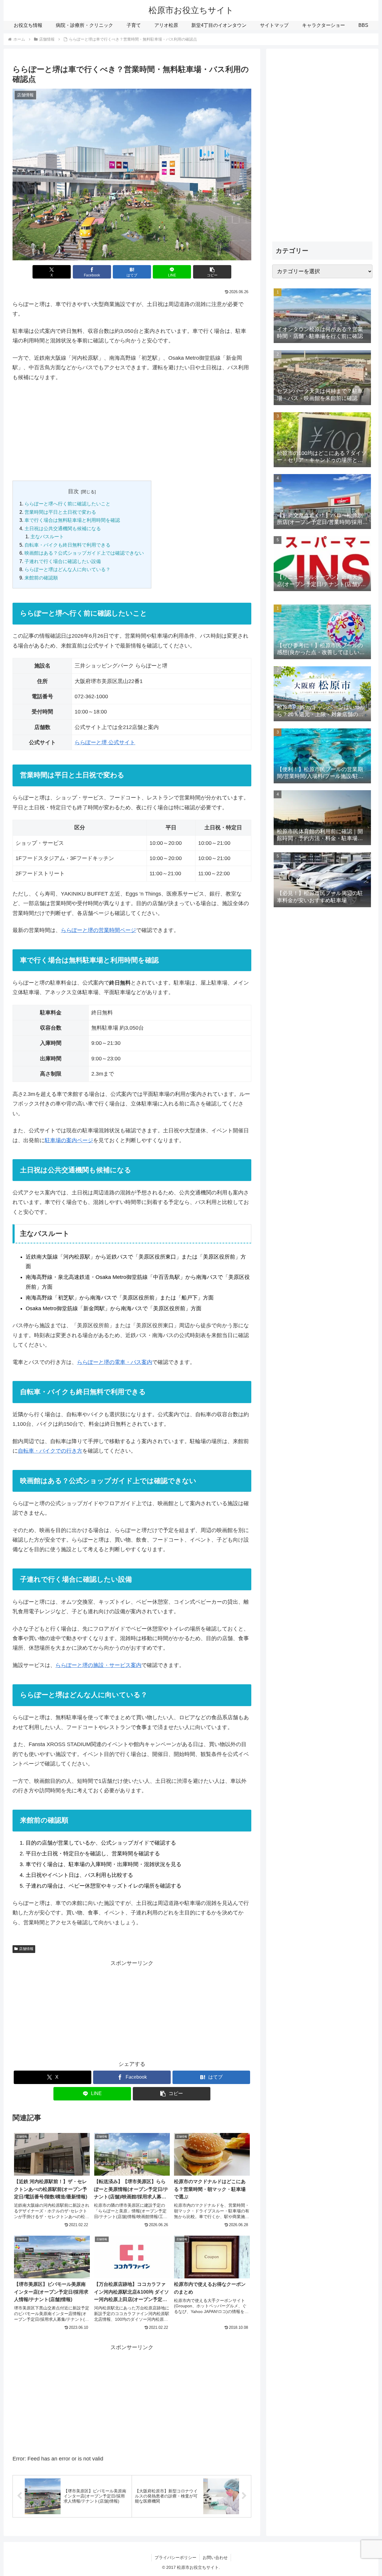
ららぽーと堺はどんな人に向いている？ (67, 569)
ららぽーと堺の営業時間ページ (98, 930)
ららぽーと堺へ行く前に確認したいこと (67, 504)
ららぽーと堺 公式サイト (105, 742)
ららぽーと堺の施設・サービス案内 (98, 1665)
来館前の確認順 (41, 578)
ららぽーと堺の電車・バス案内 (115, 1362)
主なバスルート (47, 536)
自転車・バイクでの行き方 (50, 1451)
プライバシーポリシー (175, 2557)
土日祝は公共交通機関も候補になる (63, 528)
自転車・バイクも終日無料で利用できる (67, 545)
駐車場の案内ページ (69, 1140)
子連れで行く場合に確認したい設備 (63, 561)
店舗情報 (26, 1949)
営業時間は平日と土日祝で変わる (60, 512)
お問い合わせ (215, 2557)
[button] (212, 272)
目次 (73, 491)
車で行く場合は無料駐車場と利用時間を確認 (72, 520)
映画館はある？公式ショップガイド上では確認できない (84, 553)
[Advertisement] (132, 431)
